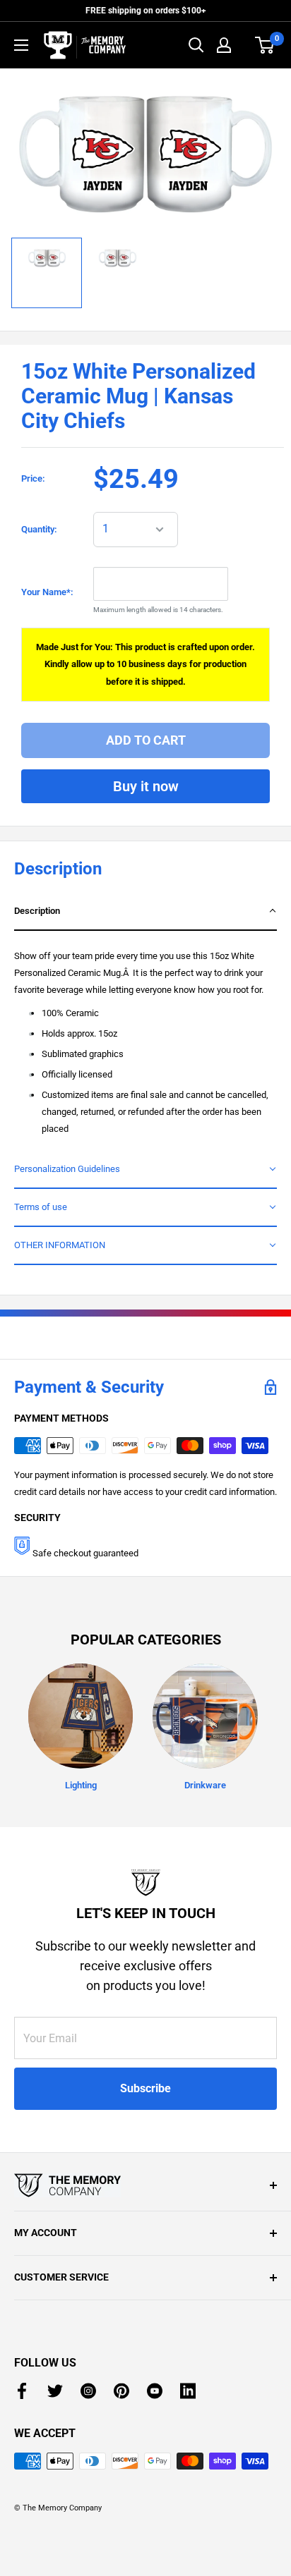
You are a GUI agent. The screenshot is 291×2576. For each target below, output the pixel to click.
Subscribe (145, 2088)
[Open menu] (21, 45)
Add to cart (146, 740)
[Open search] (196, 45)
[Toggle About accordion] (145, 2185)
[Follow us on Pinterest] (121, 2391)
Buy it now (146, 786)
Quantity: (39, 529)
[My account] (224, 45)
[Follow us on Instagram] (88, 2391)
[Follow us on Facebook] (22, 2391)
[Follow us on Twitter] (55, 2391)
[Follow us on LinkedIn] (188, 2391)
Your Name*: (47, 592)
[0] (265, 45)
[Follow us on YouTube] (155, 2391)
